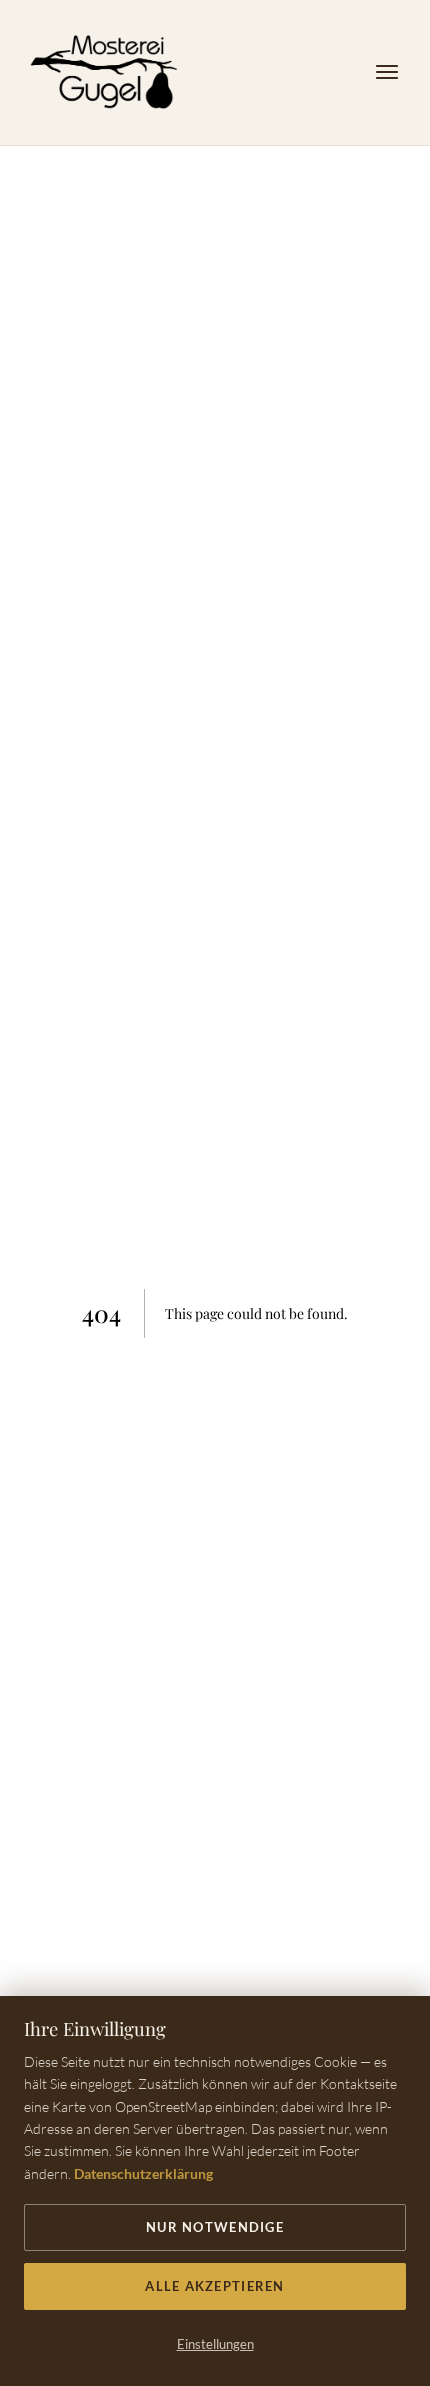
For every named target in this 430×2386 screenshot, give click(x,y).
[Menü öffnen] (386, 72)
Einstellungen (215, 2344)
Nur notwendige (215, 2227)
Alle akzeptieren (214, 2286)
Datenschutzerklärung (143, 2174)
